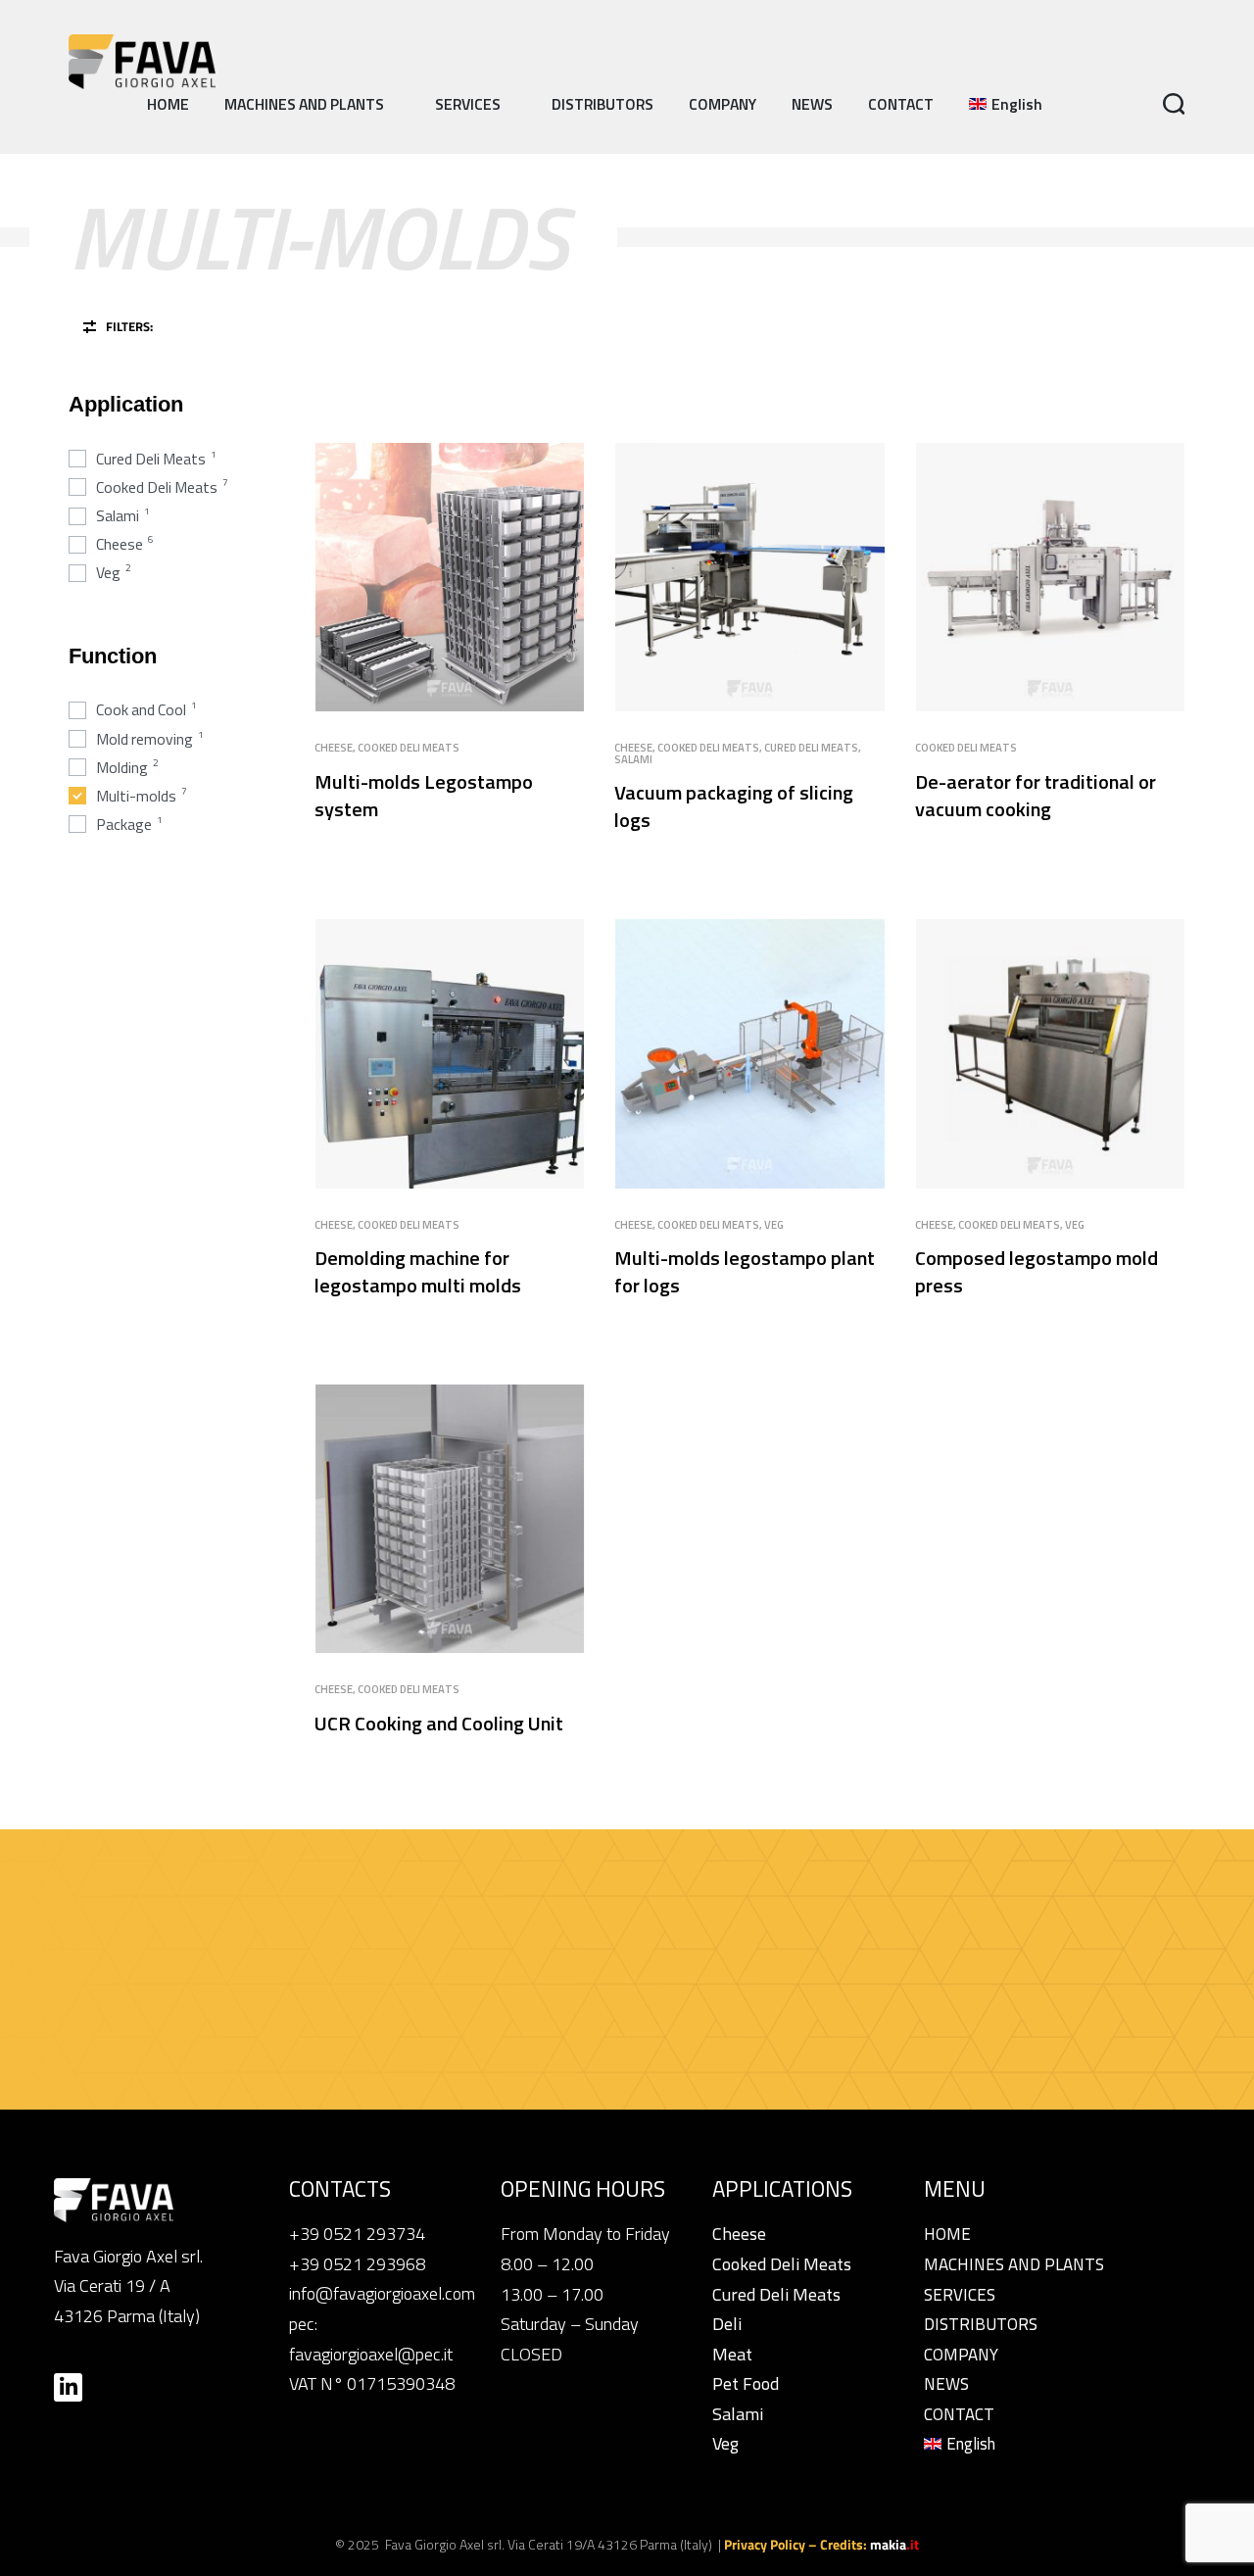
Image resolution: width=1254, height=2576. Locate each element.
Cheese (334, 747)
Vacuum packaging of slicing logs (734, 806)
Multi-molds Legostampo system (424, 795)
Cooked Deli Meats (409, 747)
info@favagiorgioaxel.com (382, 2294)
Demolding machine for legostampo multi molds (418, 1271)
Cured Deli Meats (811, 747)
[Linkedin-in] (68, 2387)
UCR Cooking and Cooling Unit (439, 1723)
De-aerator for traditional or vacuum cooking (1036, 795)
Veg (774, 1224)
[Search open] (1174, 104)
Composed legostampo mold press (1037, 1271)
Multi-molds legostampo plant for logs (745, 1271)
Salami (633, 759)
